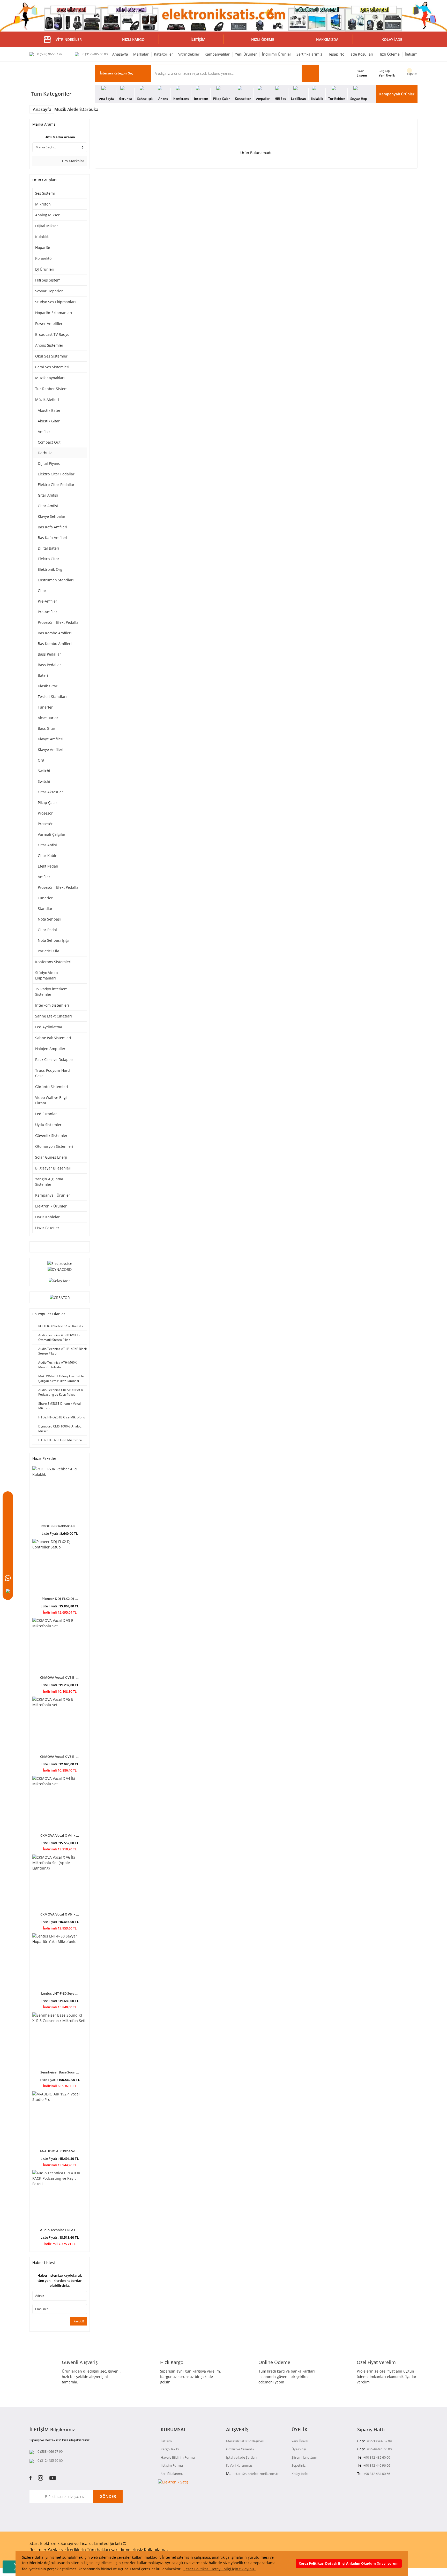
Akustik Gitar (49, 421)
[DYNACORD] (60, 1269)
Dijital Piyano (49, 463)
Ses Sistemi (45, 193)
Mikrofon (43, 204)
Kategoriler (163, 54)
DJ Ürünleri (45, 269)
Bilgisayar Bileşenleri (53, 1168)
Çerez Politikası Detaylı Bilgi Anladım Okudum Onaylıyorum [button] (349, 2563)
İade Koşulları (361, 54)
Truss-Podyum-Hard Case (53, 1073)
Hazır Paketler (47, 1228)
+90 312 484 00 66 (377, 2474)
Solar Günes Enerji (51, 1157)
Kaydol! (79, 2321)
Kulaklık (42, 237)
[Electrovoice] (60, 1263)
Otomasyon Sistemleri (54, 1146)
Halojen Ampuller (50, 1049)
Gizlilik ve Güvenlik (240, 2449)
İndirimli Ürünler (277, 54)
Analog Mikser (47, 215)
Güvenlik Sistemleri (52, 1135)
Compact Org (49, 442)
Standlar (45, 909)
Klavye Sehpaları (52, 516)
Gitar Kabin (48, 856)
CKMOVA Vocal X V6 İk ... (60, 1914)
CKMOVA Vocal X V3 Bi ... (60, 1677)
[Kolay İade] (60, 1280)
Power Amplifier (49, 324)
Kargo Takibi (170, 2449)
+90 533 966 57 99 (378, 2441)
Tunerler (45, 707)
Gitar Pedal (47, 930)
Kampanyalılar (217, 54)
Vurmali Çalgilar (52, 834)
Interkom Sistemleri (52, 1005)
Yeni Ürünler (246, 54)
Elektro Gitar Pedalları (57, 474)
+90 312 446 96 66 (377, 2465)
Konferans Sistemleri (53, 962)
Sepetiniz (299, 2465)
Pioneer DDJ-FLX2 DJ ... (60, 1599)
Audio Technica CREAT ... (60, 2230)
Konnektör (44, 258)
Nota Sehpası (49, 919)
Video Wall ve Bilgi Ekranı (51, 1100)
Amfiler (44, 432)
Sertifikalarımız (309, 54)
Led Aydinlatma (49, 1027)
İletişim (411, 54)
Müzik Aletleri (47, 400)
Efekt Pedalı (48, 866)
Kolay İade (300, 2474)
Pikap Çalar (47, 803)
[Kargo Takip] (8, 1565)
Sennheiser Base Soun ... (60, 2072)
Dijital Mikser (47, 226)
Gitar (42, 591)
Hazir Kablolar (47, 1217)
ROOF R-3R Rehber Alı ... (60, 1526)
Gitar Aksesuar (50, 792)
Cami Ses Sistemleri (52, 367)
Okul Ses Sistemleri (52, 356)
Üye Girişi (299, 2449)
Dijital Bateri (49, 548)
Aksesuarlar (48, 718)
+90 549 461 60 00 (378, 2449)
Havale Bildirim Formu (178, 2457)
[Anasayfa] (8, 1500)
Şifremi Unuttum (304, 2457)
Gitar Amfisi (48, 495)
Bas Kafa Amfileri (53, 527)
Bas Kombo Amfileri (55, 633)
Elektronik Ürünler (51, 1206)
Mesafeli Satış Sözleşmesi (245, 2441)
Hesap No (336, 54)
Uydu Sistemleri (49, 1125)
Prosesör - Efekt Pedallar (59, 622)
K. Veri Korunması (240, 2465)
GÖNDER (108, 2496)
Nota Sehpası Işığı (53, 940)
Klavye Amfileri (51, 739)
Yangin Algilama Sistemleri (49, 1182)
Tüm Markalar (72, 161)
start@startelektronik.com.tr (257, 2474)
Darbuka (90, 109)
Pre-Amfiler (47, 601)
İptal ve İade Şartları (241, 2457)
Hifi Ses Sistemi (48, 280)
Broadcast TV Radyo (52, 334)
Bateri (43, 675)
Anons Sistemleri (50, 345)
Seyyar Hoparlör (49, 291)
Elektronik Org (50, 569)
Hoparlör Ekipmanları (54, 313)
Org (41, 760)
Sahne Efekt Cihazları (54, 1016)
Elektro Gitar (49, 559)
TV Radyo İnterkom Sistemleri (51, 992)
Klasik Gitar (48, 686)
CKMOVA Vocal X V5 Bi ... (60, 1757)
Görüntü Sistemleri (52, 1087)
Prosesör (45, 813)
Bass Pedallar (49, 654)
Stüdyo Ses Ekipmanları (55, 302)
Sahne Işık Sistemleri (53, 1038)
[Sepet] (8, 1526)
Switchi (44, 771)
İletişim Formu (172, 2465)
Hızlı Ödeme (389, 54)
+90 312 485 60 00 (377, 2457)
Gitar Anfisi (47, 845)
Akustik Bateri (50, 410)
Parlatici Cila (49, 951)
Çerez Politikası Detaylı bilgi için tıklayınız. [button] (219, 2569)
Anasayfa (120, 54)
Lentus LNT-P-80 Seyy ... (60, 1993)
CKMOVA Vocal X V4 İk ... (60, 1835)
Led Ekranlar (46, 1114)
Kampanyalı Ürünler (397, 94)
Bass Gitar (47, 728)
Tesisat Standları (52, 697)
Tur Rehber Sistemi (52, 389)
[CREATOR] (60, 1297)
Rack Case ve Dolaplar (54, 1059)
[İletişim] (8, 1552)
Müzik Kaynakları (50, 378)
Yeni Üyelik (387, 75)
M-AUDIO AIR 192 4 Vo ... (60, 2151)
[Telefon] (8, 1591)
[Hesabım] (8, 1539)
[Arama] (8, 1513)
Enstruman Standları (56, 580)
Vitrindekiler (189, 54)
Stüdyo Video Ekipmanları (46, 975)
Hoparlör (43, 248)
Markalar (141, 54)
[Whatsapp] (8, 1578)
